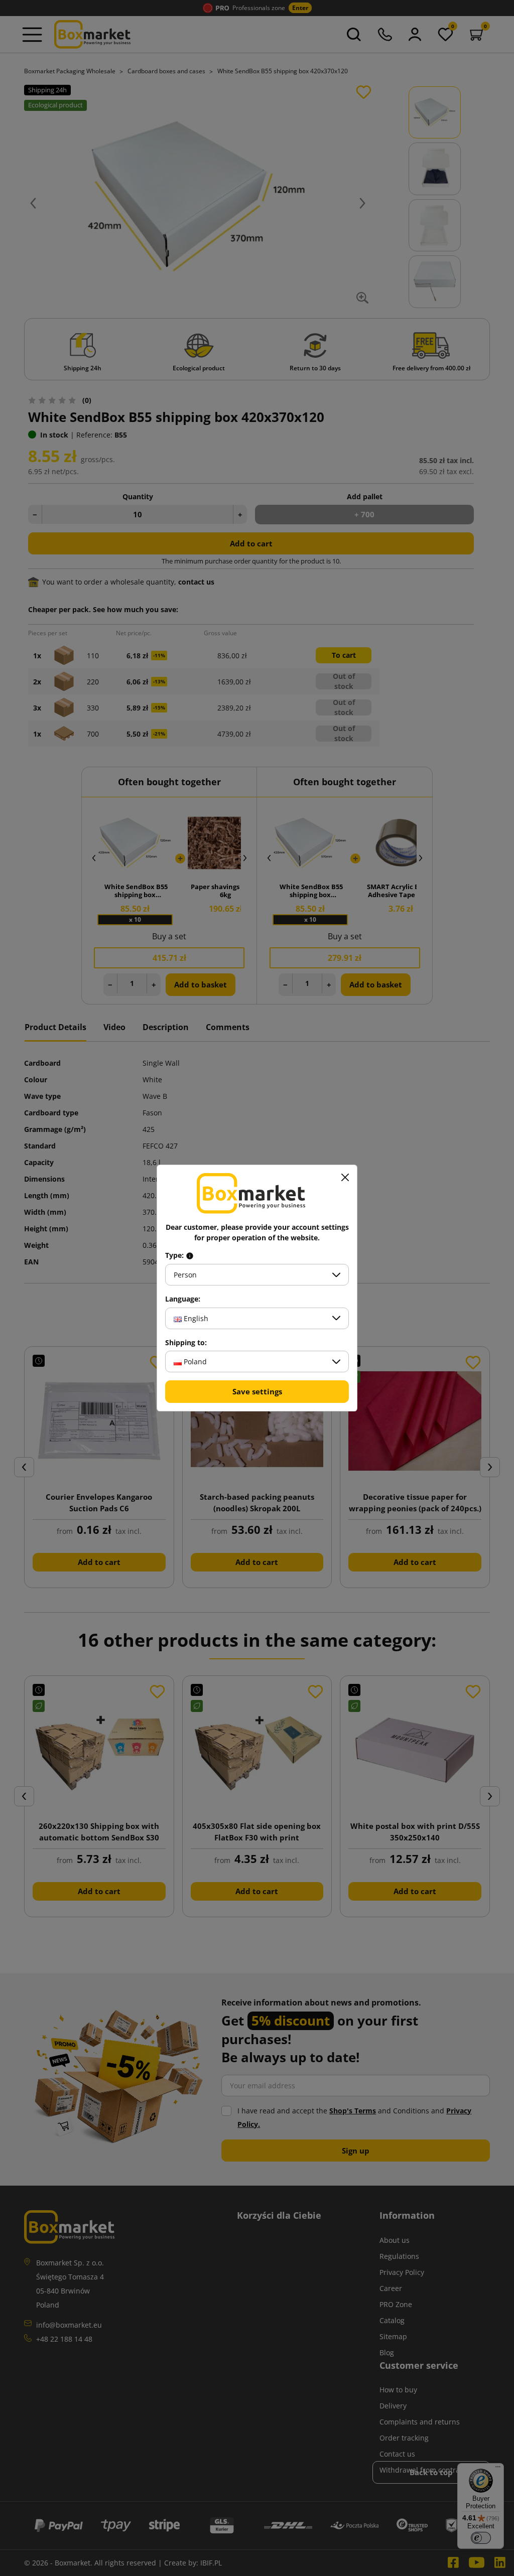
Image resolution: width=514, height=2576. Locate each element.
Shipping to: (186, 1343)
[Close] (345, 1177)
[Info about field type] (190, 1255)
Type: (175, 1255)
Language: (183, 1299)
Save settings (257, 1391)
